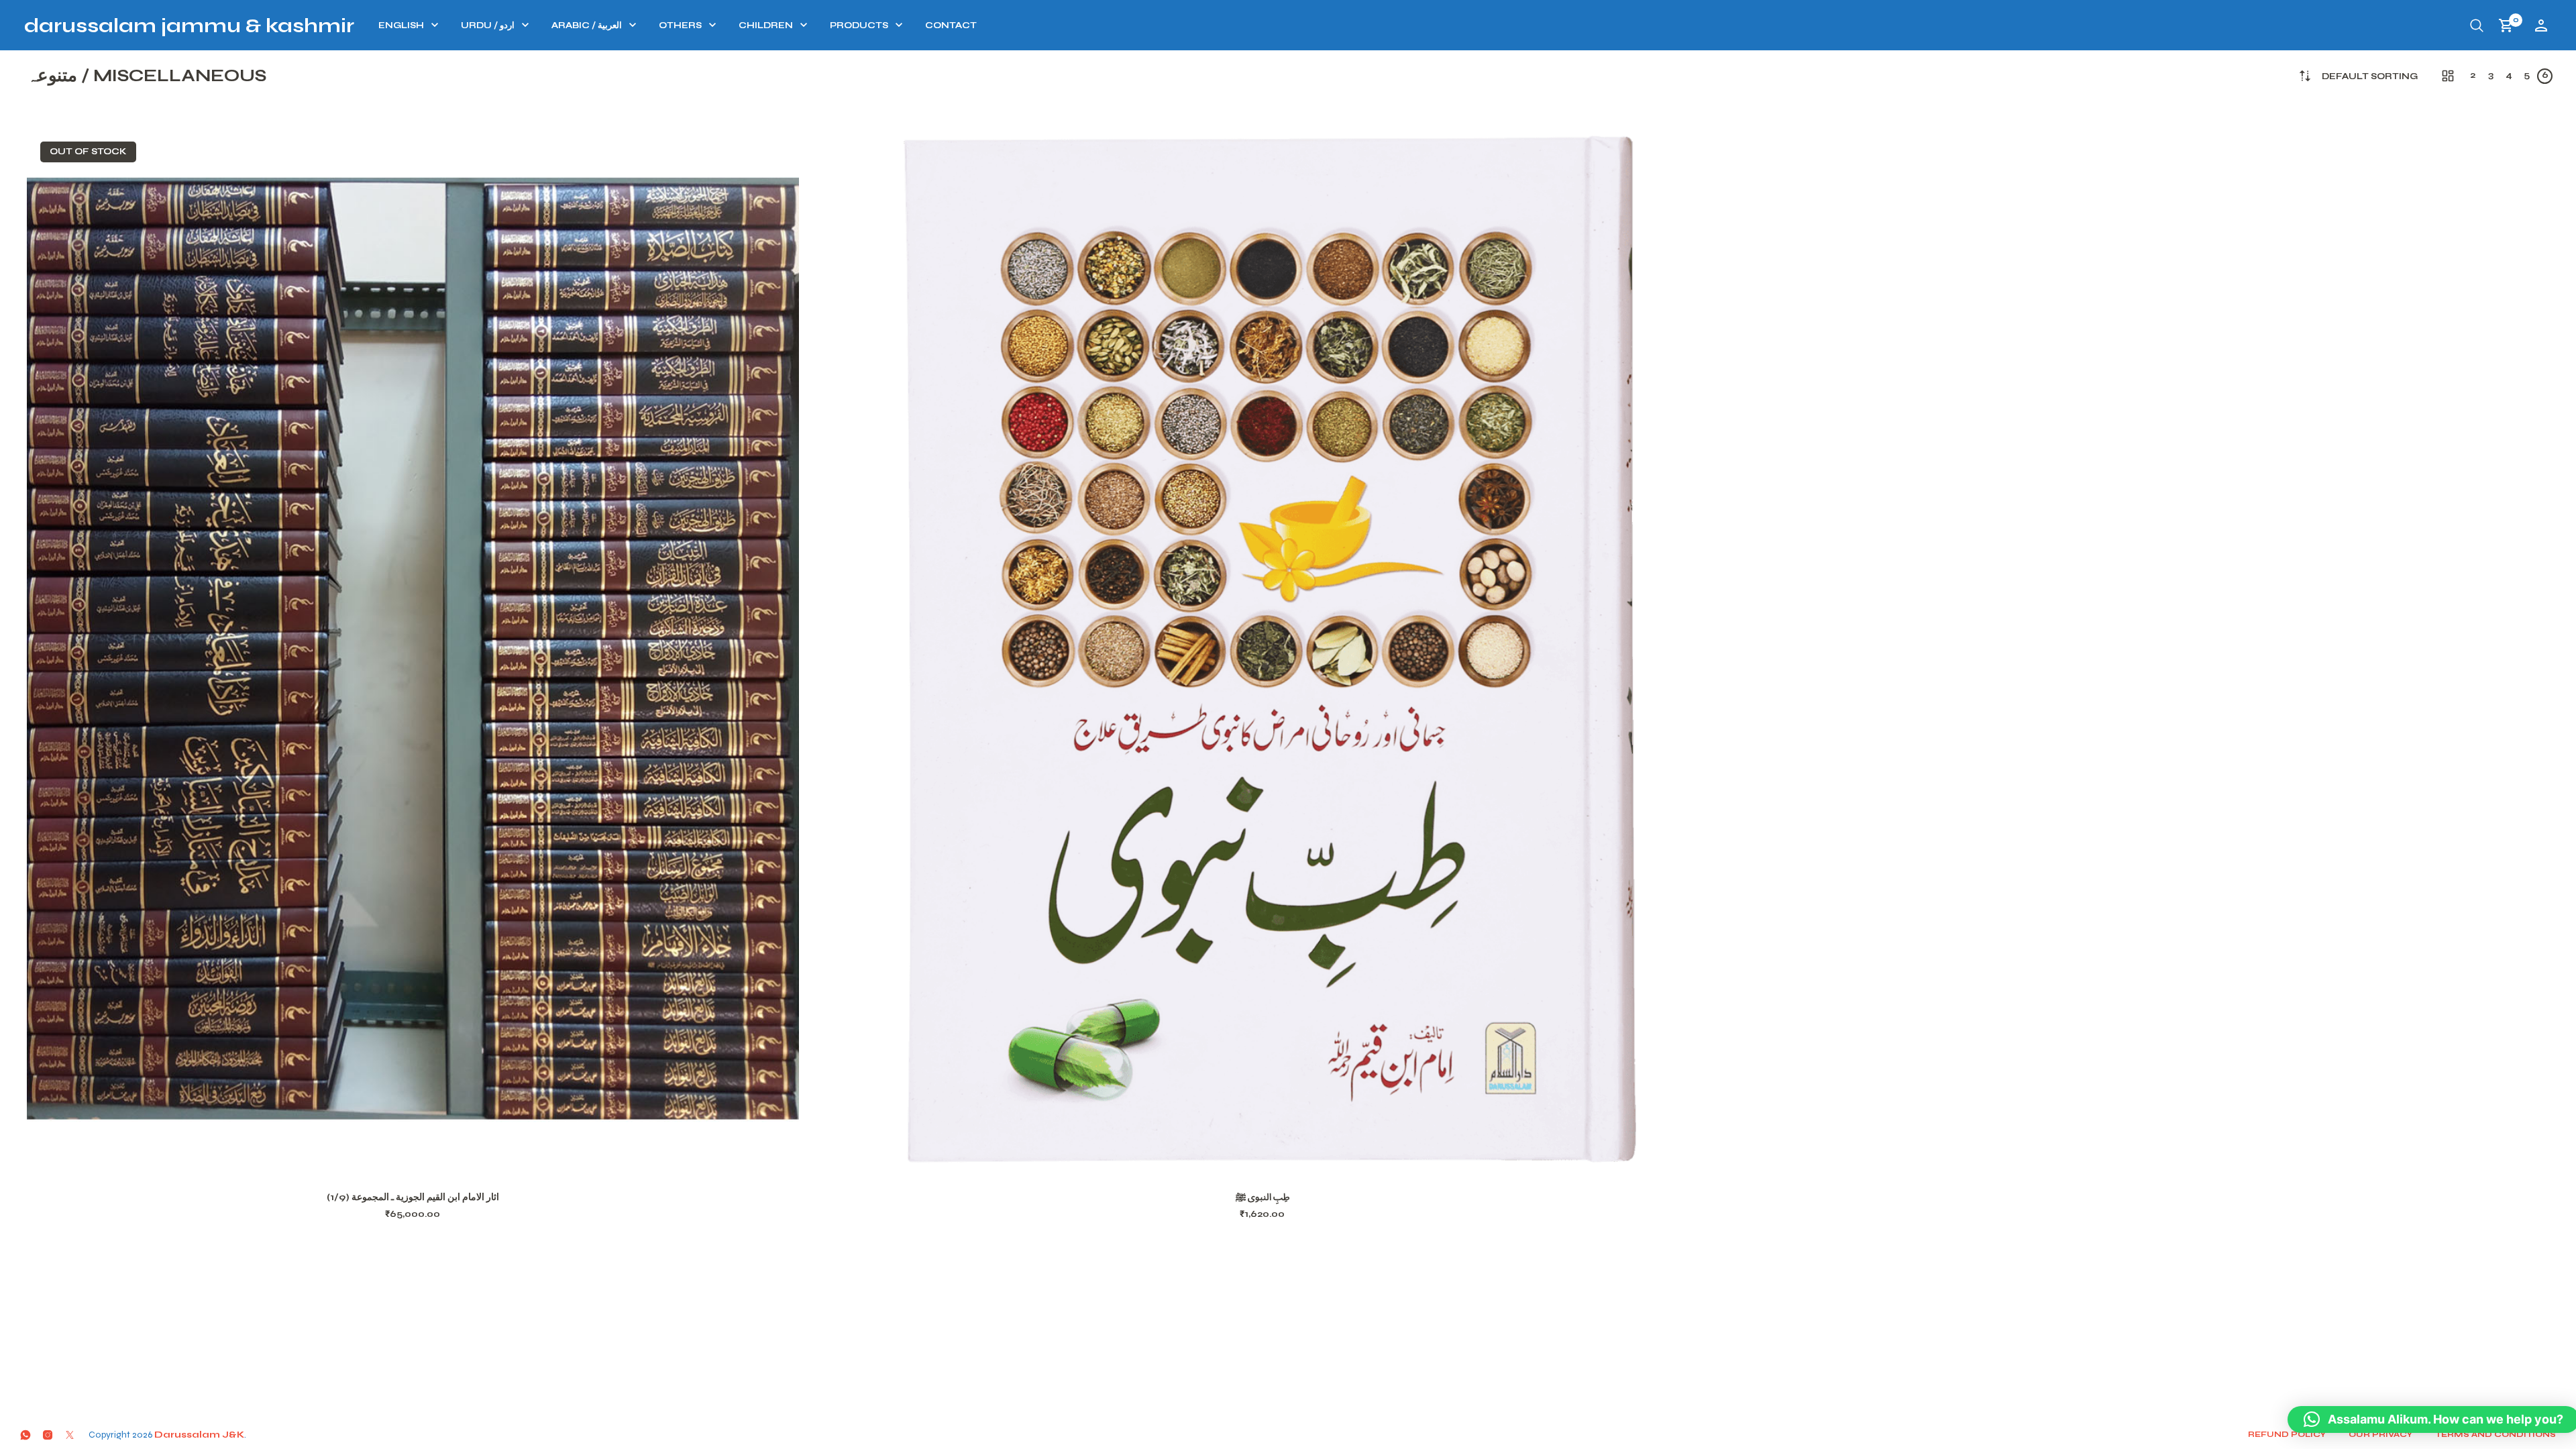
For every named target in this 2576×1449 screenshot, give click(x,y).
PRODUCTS (859, 25)
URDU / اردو (488, 25)
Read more (430, 1161)
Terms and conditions (2495, 1434)
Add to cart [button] (1280, 1161)
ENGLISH (401, 25)
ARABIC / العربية (587, 25)
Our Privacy (2380, 1434)
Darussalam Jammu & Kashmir (189, 25)
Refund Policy (2287, 1434)
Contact (951, 25)
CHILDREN (766, 25)
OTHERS (680, 25)
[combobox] (2370, 77)
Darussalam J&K (199, 1435)
